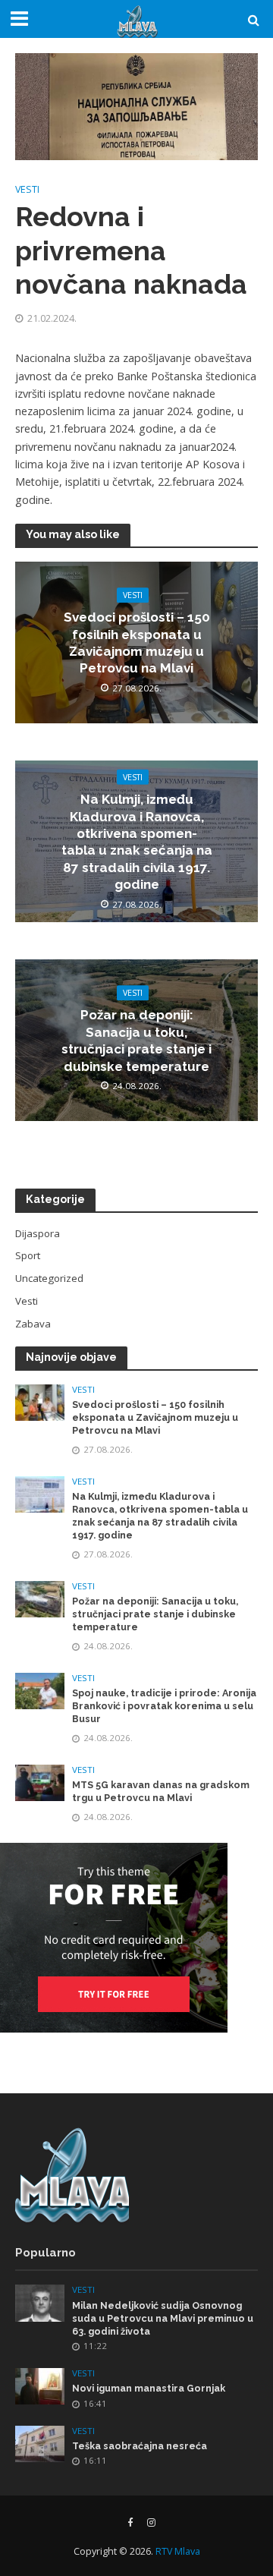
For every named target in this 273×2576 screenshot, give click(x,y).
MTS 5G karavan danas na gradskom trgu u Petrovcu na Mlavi (161, 1791)
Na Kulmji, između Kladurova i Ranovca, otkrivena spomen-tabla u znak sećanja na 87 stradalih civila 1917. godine (137, 842)
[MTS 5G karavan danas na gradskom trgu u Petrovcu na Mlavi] (40, 1781)
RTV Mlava (178, 2551)
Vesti (27, 189)
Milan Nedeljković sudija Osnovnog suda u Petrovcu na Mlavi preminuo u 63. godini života (163, 2318)
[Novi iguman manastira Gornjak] (40, 2385)
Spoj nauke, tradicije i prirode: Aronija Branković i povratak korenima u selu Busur (164, 1706)
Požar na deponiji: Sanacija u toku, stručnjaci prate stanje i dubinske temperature (136, 1041)
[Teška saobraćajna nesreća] (40, 2443)
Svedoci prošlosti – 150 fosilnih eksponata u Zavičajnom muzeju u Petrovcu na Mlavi (137, 642)
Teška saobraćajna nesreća (140, 2446)
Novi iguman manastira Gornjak (149, 2388)
